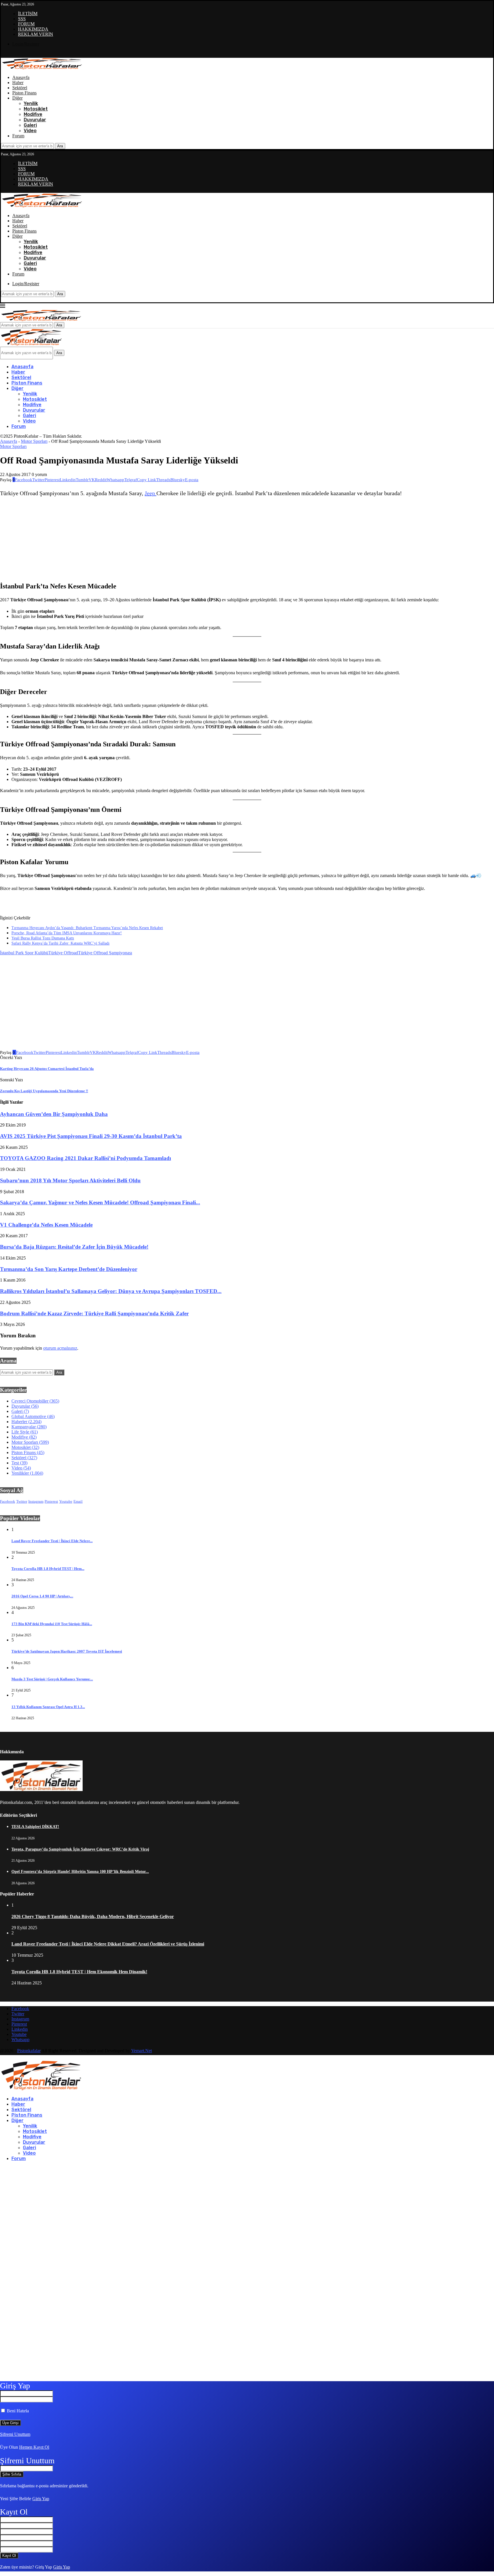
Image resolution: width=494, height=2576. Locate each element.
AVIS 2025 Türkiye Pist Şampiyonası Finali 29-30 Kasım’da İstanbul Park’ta (91, 1136)
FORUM (26, 24)
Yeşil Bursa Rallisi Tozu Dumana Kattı (43, 938)
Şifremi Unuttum (15, 2434)
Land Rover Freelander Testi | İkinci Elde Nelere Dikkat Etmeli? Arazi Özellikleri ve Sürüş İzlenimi (108, 1944)
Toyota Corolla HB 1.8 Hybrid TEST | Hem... (48, 1569)
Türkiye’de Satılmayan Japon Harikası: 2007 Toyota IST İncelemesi (67, 1651)
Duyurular (35, 120)
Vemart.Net (142, 2051)
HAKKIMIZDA (33, 29)
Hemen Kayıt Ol (34, 2447)
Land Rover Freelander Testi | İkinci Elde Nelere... (52, 1541)
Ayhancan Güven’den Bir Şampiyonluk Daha (54, 1114)
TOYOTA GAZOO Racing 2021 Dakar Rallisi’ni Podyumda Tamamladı (85, 1158)
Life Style (25, 1432)
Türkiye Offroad (63, 953)
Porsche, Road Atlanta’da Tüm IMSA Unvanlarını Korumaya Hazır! (67, 933)
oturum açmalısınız (60, 1348)
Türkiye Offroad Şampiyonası (105, 953)
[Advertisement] (201, 540)
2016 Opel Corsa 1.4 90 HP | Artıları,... (42, 1596)
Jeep (151, 493)
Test (19, 1463)
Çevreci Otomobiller (35, 1401)
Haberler (26, 1422)
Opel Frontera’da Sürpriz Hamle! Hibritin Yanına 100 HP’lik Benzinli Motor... (80, 1872)
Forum (18, 136)
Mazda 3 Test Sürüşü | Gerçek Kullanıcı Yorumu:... (52, 1679)
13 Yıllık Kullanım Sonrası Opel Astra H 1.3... (48, 1707)
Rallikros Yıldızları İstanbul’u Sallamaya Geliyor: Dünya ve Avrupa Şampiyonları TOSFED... (111, 1291)
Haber (18, 83)
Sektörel (20, 88)
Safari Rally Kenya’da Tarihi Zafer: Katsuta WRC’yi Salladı (60, 943)
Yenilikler (27, 1473)
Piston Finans (24, 93)
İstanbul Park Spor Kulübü (24, 953)
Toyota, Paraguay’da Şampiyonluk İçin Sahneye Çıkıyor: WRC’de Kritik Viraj (80, 1849)
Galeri (30, 125)
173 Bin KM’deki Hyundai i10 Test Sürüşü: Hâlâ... (52, 1624)
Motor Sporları (34, 441)
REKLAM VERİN (36, 34)
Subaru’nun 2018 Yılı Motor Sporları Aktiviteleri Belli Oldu (70, 1180)
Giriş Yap (41, 2499)
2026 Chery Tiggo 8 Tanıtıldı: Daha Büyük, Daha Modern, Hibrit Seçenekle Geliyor (93, 1916)
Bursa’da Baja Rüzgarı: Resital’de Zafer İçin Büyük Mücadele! (74, 1247)
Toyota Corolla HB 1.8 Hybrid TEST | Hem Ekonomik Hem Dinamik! (79, 1972)
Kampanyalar (29, 1427)
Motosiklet (36, 109)
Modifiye (33, 114)
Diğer (17, 98)
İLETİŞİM (28, 14)
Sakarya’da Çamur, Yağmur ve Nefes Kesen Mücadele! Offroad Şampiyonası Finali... (100, 1202)
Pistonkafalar (29, 2051)
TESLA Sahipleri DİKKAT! (35, 1827)
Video (30, 131)
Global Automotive (33, 1416)
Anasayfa (21, 77)
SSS (22, 19)
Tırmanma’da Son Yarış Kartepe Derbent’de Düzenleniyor (69, 1269)
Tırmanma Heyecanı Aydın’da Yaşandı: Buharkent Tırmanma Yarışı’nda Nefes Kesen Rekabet (87, 928)
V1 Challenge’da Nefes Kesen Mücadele (46, 1225)
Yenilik (31, 103)
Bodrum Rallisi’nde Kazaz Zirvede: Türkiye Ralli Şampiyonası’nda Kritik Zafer (94, 1313)
